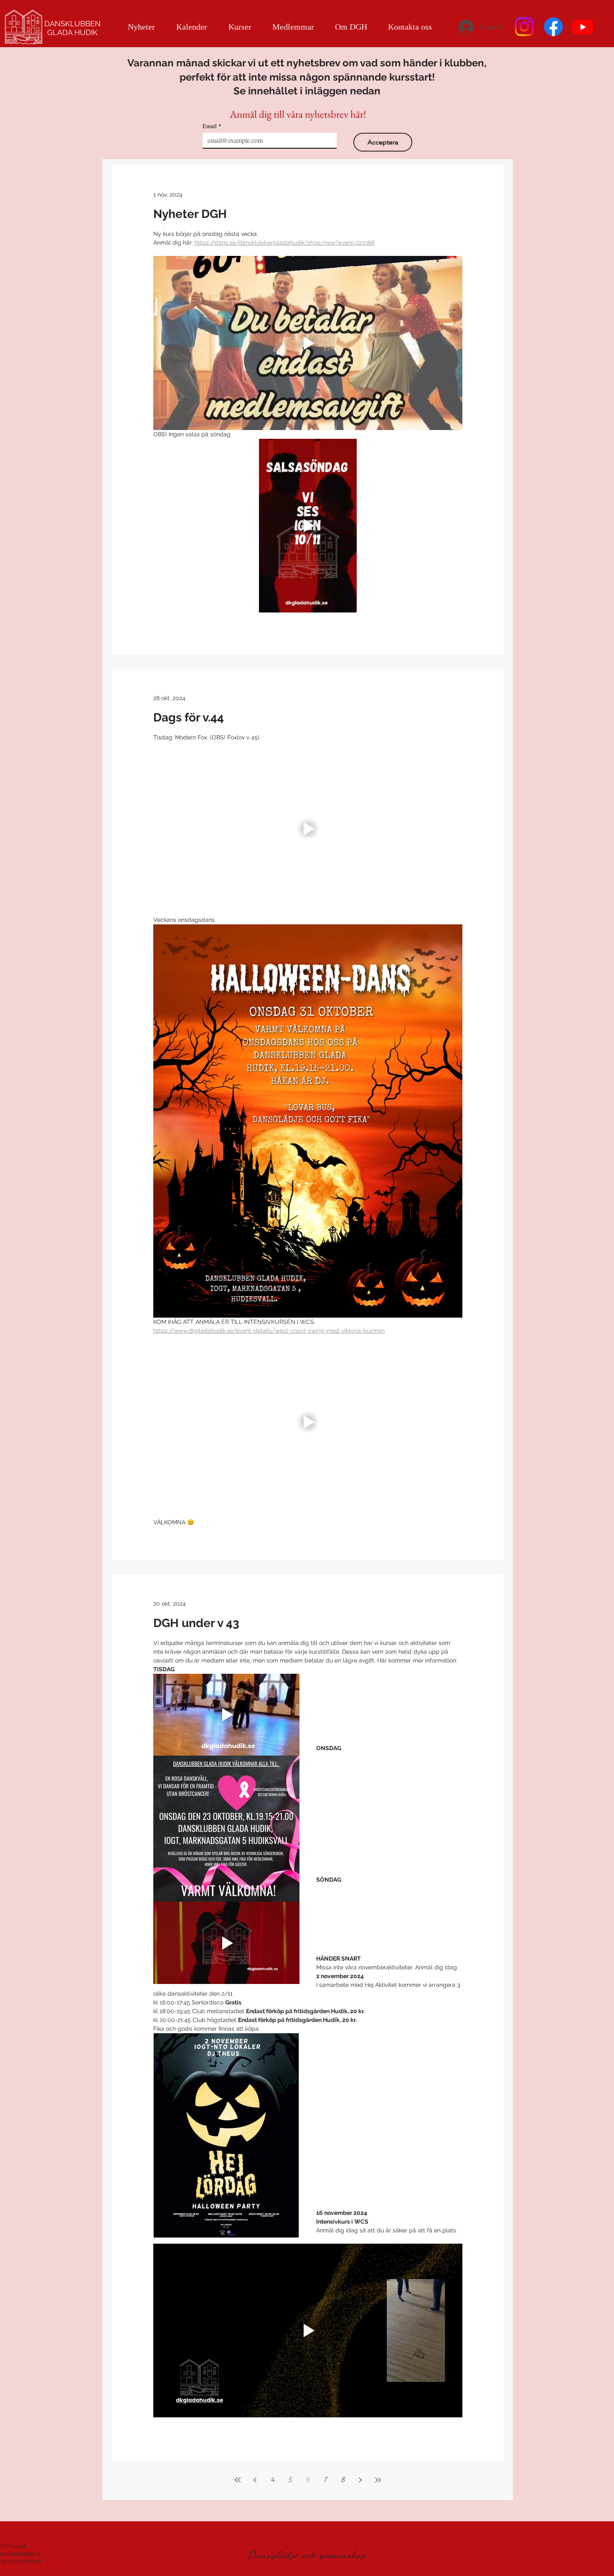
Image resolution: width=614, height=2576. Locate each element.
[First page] (238, 2480)
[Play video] (308, 343)
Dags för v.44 (189, 717)
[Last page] (378, 2480)
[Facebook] (553, 27)
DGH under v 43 (196, 1623)
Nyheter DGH (190, 214)
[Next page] (360, 2480)
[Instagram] (524, 27)
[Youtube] (583, 27)
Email (212, 126)
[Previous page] (255, 2480)
